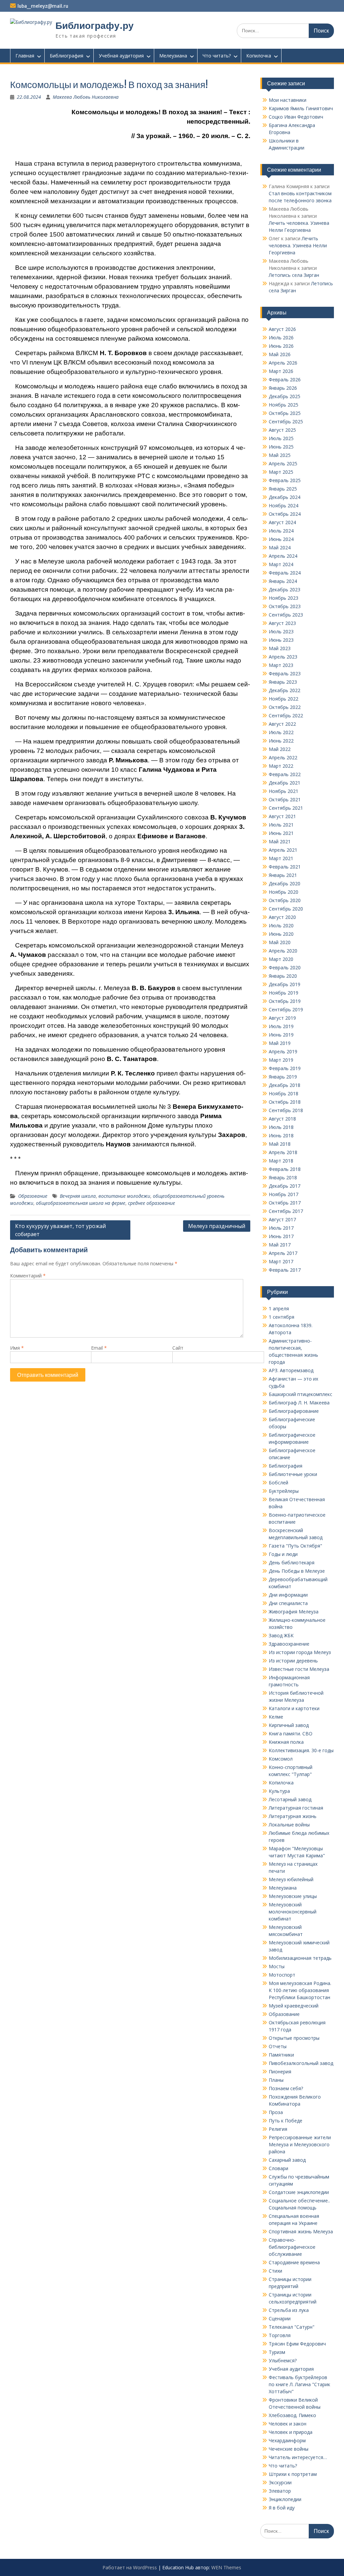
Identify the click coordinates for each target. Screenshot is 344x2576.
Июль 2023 (281, 631)
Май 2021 (280, 841)
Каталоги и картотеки (294, 1708)
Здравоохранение (289, 1644)
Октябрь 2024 (285, 514)
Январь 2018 (283, 1177)
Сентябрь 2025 (286, 421)
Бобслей (278, 1483)
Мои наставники (288, 100)
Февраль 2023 (285, 673)
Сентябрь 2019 (286, 1009)
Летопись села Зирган (294, 275)
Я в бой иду (282, 2508)
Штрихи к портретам (293, 2474)
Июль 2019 (281, 1026)
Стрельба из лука (289, 2310)
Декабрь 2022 (285, 690)
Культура (279, 1791)
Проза (276, 2112)
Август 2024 (282, 522)
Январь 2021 (283, 875)
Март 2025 (281, 472)
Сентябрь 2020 (286, 909)
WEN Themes (226, 2567)
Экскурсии (280, 2482)
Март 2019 (281, 1060)
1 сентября (282, 1317)
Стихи (275, 2271)
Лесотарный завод (290, 1799)
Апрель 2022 (283, 757)
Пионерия (280, 2072)
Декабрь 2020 (285, 883)
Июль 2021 (281, 825)
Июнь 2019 (281, 1035)
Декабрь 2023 (285, 589)
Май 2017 (280, 1245)
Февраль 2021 (285, 867)
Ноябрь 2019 (284, 993)
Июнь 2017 (281, 1236)
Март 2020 (281, 959)
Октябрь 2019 (285, 1001)
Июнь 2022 (281, 741)
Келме (276, 1717)
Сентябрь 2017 (286, 1211)
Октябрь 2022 (285, 707)
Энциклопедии (285, 2499)
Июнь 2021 (281, 833)
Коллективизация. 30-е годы (301, 1750)
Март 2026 (281, 371)
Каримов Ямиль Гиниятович (301, 108)
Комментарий (28, 1276)
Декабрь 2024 (285, 497)
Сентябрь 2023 (286, 615)
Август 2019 (282, 1018)
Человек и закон (288, 2424)
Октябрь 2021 (285, 799)
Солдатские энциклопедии (299, 2192)
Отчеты (278, 2046)
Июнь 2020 (281, 934)
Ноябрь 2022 (284, 699)
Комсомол (281, 1759)
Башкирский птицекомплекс (300, 1394)
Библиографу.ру (95, 26)
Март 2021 (281, 858)
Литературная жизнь (293, 1816)
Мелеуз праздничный (217, 1226)
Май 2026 (280, 354)
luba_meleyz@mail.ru (43, 6)
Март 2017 (281, 1261)
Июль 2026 (281, 337)
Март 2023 (281, 665)
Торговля (280, 2335)
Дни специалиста (288, 1603)
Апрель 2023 (283, 657)
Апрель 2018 (283, 1152)
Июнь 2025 (281, 447)
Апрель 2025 (283, 463)
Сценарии (280, 2318)
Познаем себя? (286, 2088)
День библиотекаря (292, 1563)
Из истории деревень (293, 1661)
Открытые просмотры (294, 2038)
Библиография (67, 56)
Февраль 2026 (285, 379)
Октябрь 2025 (285, 413)
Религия (278, 2129)
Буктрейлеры (284, 1491)
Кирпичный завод (289, 1725)
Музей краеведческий (294, 2006)
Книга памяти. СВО (291, 1734)
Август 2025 (282, 430)
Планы (276, 2080)
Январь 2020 (283, 976)
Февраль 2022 (285, 774)
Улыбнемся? (283, 2360)
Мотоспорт (282, 1975)
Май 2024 (280, 547)
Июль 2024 (281, 531)
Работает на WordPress (130, 2567)
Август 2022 (282, 724)
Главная (25, 56)
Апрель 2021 (283, 850)
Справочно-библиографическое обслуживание (292, 2247)
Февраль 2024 (285, 573)
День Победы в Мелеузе (297, 1571)
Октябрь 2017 (285, 1203)
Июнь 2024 (281, 539)
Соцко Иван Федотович (296, 117)
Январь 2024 (283, 581)
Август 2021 (282, 816)
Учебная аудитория (121, 56)
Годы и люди (283, 1554)
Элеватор (280, 2491)
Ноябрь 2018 (284, 1093)
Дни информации (288, 1595)
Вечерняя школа (78, 1196)
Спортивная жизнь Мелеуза (301, 2231)
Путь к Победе (286, 2121)
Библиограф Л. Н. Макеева (299, 1403)
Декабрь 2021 (285, 783)
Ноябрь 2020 (284, 892)
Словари (278, 2168)
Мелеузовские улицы (293, 1896)
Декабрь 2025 (285, 396)
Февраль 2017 (285, 1270)
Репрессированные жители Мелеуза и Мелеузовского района (300, 2144)
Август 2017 (282, 1219)
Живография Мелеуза (294, 1612)
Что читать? (217, 56)
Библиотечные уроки (293, 1474)
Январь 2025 (283, 489)
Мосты (277, 1966)
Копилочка (259, 56)
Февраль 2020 (285, 967)
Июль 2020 (281, 925)
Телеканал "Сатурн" (292, 2327)
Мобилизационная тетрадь (300, 1958)
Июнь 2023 (281, 640)
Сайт (178, 1348)
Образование (33, 1196)
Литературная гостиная (296, 1808)
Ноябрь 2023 (284, 598)
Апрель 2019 (283, 1051)
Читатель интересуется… (298, 2457)
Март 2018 (281, 1161)
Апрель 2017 (283, 1253)
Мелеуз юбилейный (291, 1879)
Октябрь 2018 (285, 1102)
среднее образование (152, 1203)
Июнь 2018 (281, 1135)
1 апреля (279, 1308)
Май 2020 (280, 942)
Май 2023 (280, 648)
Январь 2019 (283, 1077)
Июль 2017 (281, 1228)
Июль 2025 (281, 438)
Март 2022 (281, 766)
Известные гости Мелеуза (299, 1669)
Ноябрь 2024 (284, 505)
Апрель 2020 (283, 951)
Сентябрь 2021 (286, 808)
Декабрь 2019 (285, 984)
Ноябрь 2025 (284, 405)
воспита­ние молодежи (124, 1196)
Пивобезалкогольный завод (301, 2063)
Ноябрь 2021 (284, 791)
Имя (17, 1348)
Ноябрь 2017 (284, 1194)
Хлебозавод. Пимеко (292, 2415)
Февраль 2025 (285, 480)
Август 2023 (282, 623)
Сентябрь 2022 (286, 715)
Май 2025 (280, 455)
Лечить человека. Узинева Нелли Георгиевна (298, 245)
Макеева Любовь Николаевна (86, 97)
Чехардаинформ (287, 2440)
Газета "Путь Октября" (295, 1546)
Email (99, 1348)
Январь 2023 (283, 682)
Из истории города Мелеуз (300, 1652)
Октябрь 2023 (285, 606)
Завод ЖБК (281, 1635)
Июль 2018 (281, 1127)
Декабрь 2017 (285, 1186)
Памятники (281, 2055)
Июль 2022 (281, 732)
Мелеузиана (173, 56)
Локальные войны (289, 1825)
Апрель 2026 (283, 363)
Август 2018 (282, 1119)
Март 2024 (281, 564)
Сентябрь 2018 (286, 1110)
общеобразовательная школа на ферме (81, 1203)
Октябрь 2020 (285, 900)
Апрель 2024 (283, 556)
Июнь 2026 (281, 346)
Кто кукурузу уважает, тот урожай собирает (60, 1230)
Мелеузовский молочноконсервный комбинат (293, 1912)
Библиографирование (294, 1411)
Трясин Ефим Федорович (297, 2344)
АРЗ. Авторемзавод (291, 1370)
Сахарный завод (287, 2160)
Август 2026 (282, 329)
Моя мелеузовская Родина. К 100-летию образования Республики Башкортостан (300, 1990)
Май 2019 (280, 1043)
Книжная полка (286, 1742)
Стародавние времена (294, 2262)
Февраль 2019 (285, 1068)
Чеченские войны (289, 2449)
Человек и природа (291, 2432)
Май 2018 (280, 1144)
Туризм (277, 2352)
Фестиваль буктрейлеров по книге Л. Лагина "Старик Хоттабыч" (299, 2384)
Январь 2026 (283, 388)
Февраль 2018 (285, 1169)
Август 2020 (282, 917)
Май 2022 (280, 749)
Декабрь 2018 (285, 1085)
